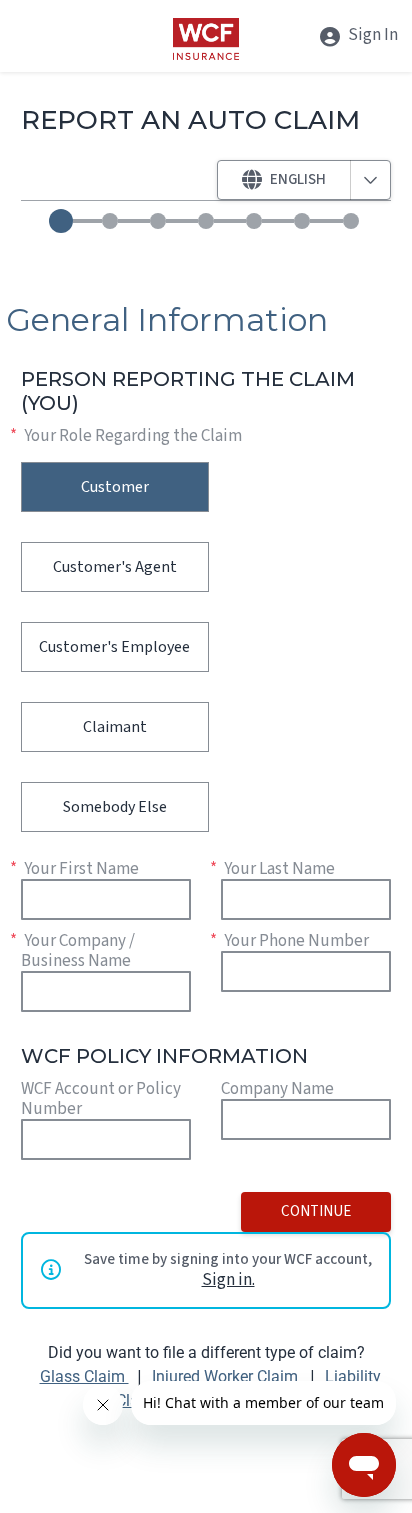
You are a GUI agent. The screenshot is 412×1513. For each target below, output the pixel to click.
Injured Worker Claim (227, 1376)
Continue (316, 1211)
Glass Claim (84, 1376)
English (298, 179)
